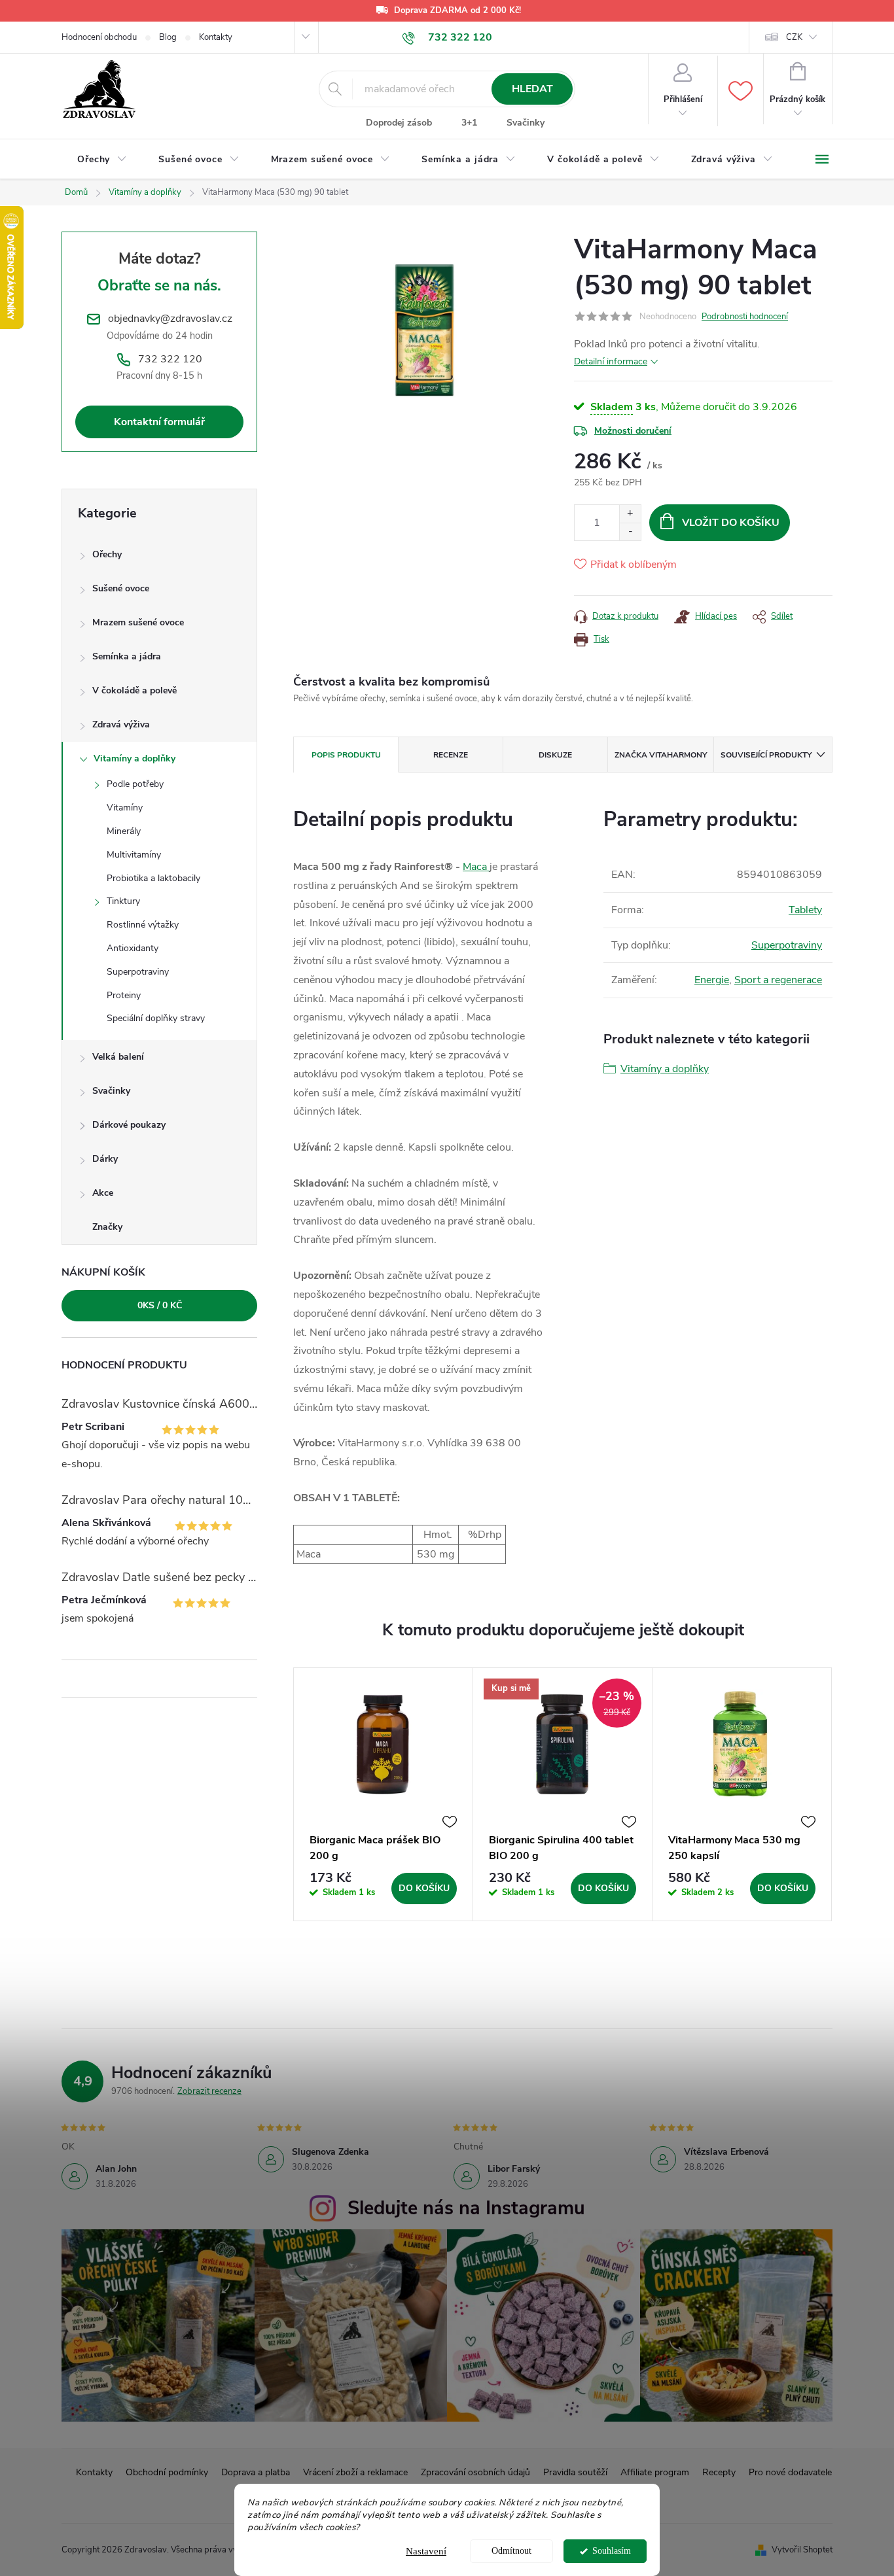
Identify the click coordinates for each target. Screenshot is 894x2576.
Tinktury (123, 901)
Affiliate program (655, 2472)
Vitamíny (125, 808)
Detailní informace (611, 361)
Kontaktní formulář (159, 422)
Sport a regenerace (778, 980)
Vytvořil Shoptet (802, 2550)
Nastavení (426, 2551)
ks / (160, 1305)
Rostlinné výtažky (143, 925)
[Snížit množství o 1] (630, 531)
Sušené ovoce (121, 588)
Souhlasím (612, 2551)
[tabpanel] (384, 1795)
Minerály (124, 831)
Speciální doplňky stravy (156, 1018)
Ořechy (107, 554)
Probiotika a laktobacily (153, 878)
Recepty (719, 2472)
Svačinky (526, 123)
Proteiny (124, 995)
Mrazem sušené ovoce (138, 622)
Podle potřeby (135, 784)
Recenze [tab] (451, 755)
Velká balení (118, 1057)
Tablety (805, 910)
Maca (476, 867)
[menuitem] (102, 160)
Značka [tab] (661, 755)
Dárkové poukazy (129, 1125)
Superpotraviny (138, 972)
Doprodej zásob (399, 123)
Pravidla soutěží (575, 2472)
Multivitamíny (134, 855)
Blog (168, 37)
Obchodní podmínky (167, 2472)
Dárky (105, 1159)
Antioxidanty (133, 948)
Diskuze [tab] (555, 755)
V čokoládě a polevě (134, 690)
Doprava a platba (256, 2472)
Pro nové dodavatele (790, 2472)
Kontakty (216, 37)
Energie (712, 980)
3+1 (469, 123)
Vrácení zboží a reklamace (355, 2472)
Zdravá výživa (121, 724)
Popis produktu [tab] (346, 755)
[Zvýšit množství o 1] (630, 514)
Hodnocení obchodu (99, 37)
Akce (103, 1193)
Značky (107, 1227)
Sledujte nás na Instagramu (466, 2208)
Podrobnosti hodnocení (745, 317)
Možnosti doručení (633, 431)
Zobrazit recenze (209, 2091)
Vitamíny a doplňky (134, 758)
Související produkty (766, 755)
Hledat (532, 89)
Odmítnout (511, 2551)
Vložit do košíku (731, 523)
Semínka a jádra (127, 656)
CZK (794, 37)
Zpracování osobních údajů (475, 2472)
